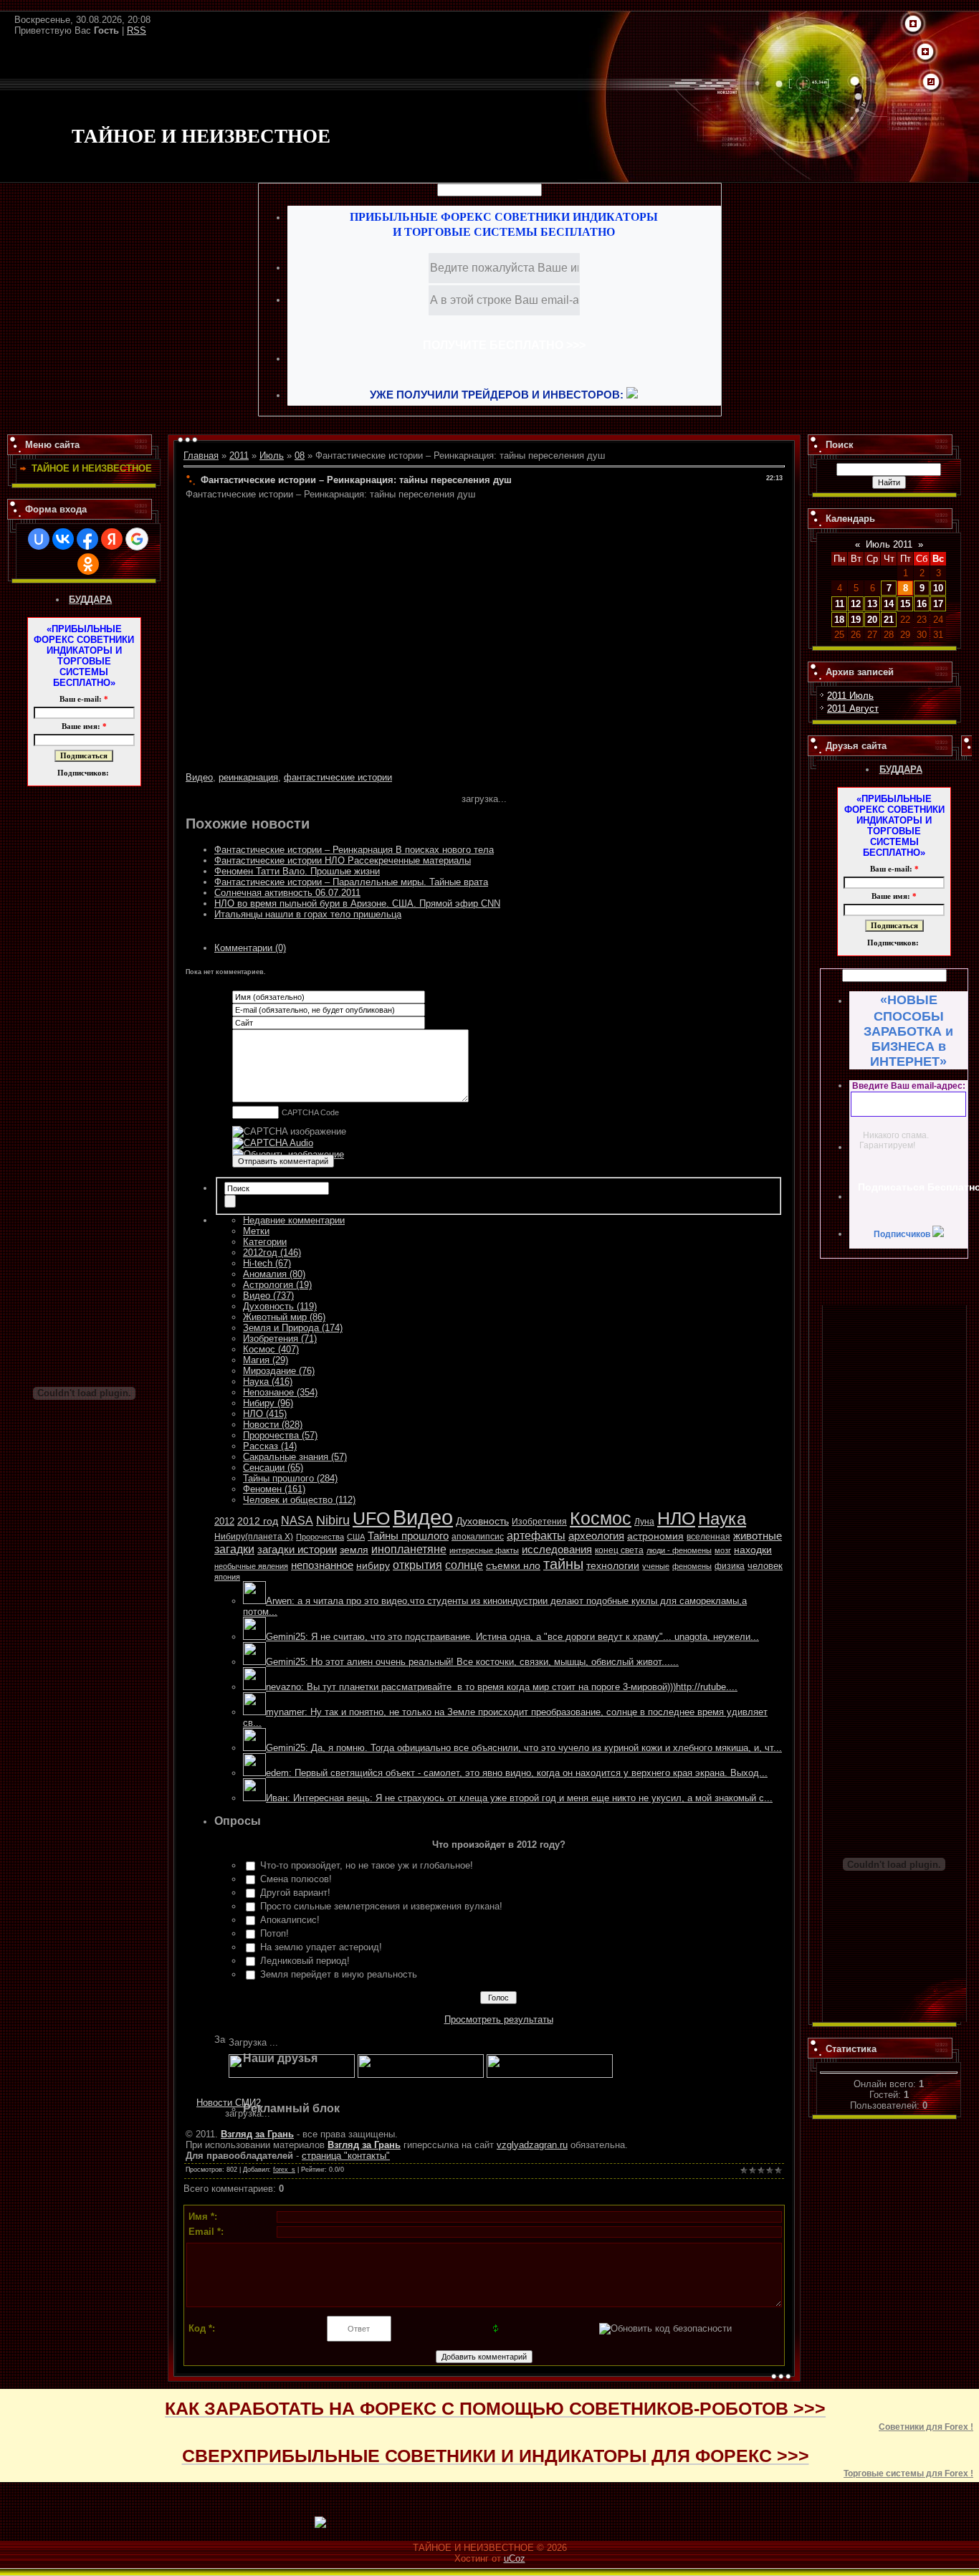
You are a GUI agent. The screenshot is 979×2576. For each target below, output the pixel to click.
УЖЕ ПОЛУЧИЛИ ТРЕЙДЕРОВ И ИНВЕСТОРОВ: (498, 395)
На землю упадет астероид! (321, 1947)
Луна (644, 1522)
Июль (272, 455)
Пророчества (320, 1537)
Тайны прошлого (408, 1536)
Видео (199, 777)
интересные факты (484, 1550)
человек (765, 1566)
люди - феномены (679, 1550)
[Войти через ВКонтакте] (63, 539)
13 (872, 604)
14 (889, 604)
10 (938, 588)
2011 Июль (850, 696)
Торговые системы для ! (908, 2474)
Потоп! (274, 1933)
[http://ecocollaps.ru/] (292, 2075)
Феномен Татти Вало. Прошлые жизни (297, 871)
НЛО (676, 1518)
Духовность (482, 1521)
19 (856, 620)
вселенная (708, 1537)
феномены (692, 1566)
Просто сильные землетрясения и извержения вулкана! (381, 1906)
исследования (557, 1549)
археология (596, 1536)
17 (938, 604)
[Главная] (913, 24)
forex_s (284, 2170)
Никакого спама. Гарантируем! (894, 1140)
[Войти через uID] (39, 539)
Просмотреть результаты (499, 2019)
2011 (239, 455)
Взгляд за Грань (257, 2134)
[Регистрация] (925, 52)
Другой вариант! (295, 1893)
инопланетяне (409, 1549)
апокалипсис (478, 1536)
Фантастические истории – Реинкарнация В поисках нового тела (354, 850)
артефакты (536, 1536)
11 (840, 604)
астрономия (655, 1536)
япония (227, 1577)
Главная (201, 455)
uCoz (515, 2558)
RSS (137, 30)
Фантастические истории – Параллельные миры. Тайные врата (351, 882)
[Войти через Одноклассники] (88, 564)
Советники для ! (926, 2427)
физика (730, 1566)
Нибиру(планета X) (254, 1537)
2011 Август (853, 709)
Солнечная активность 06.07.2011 (287, 893)
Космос (601, 1518)
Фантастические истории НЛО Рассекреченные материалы (343, 860)
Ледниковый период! (305, 1961)
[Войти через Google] (137, 539)
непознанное (322, 1565)
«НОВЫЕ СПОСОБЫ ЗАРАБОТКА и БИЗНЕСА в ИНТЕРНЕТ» (908, 1031)
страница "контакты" (346, 2156)
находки (753, 1550)
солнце (464, 1565)
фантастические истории (338, 777)
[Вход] (931, 82)
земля (354, 1550)
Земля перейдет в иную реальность (339, 1974)
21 (889, 620)
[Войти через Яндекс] (112, 539)
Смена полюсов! (296, 1879)
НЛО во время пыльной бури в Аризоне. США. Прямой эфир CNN (357, 903)
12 (856, 604)
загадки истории (297, 1549)
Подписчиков (903, 1234)
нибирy (373, 1566)
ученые (656, 1566)
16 (922, 604)
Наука (722, 1518)
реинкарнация (248, 777)
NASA (297, 1521)
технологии (613, 1565)
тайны (563, 1564)
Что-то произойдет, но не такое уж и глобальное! (367, 1865)
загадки (234, 1549)
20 (872, 620)
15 (905, 604)
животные (758, 1536)
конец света (619, 1550)
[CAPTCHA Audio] (273, 1143)
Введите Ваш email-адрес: (909, 1086)
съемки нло (513, 1565)
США (356, 1537)
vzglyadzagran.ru (532, 2145)
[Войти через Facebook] (87, 539)
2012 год (258, 1521)
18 (839, 620)
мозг (723, 1550)
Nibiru (333, 1520)
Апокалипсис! (290, 1920)
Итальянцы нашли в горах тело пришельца (308, 914)
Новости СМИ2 (229, 2103)
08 (300, 455)
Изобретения (539, 1521)
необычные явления (251, 1566)
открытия (417, 1565)
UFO (371, 1518)
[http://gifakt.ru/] (421, 2075)
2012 (224, 1522)
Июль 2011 (889, 544)
